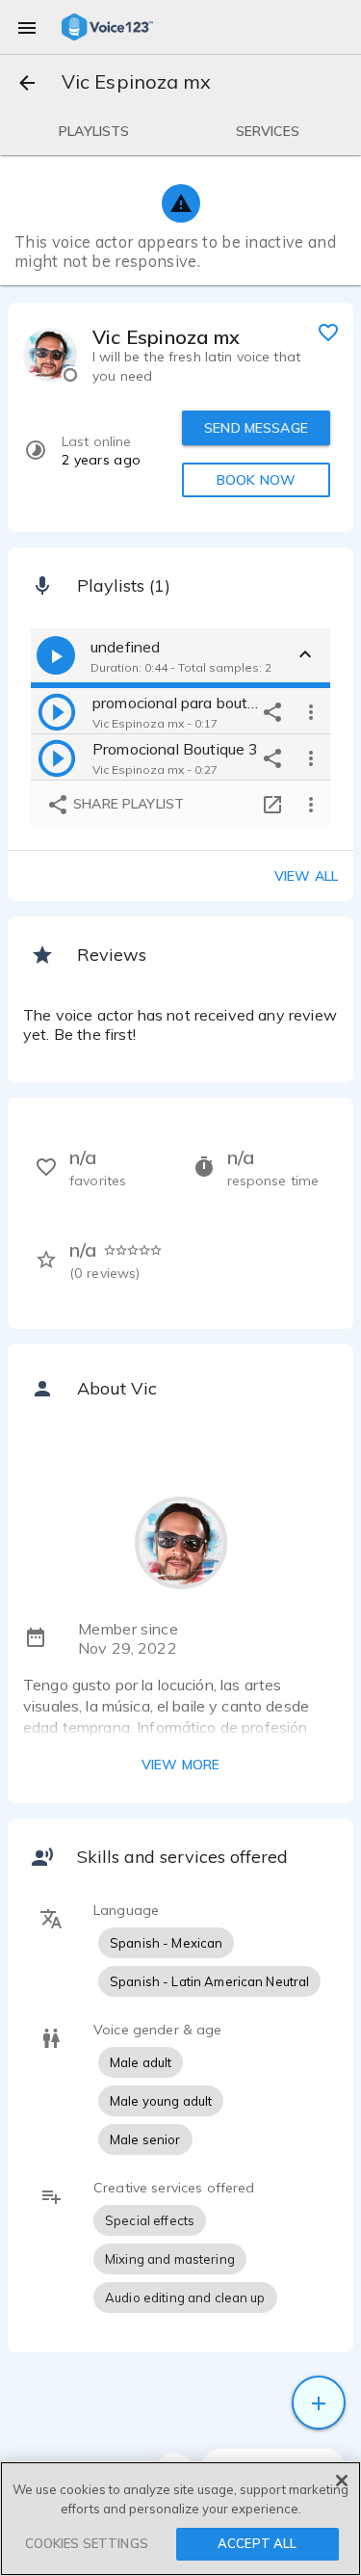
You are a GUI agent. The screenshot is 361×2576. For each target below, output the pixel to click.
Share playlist (127, 804)
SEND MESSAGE (256, 428)
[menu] (27, 27)
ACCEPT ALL (257, 2543)
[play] (57, 711)
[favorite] (328, 332)
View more (180, 1765)
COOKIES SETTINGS (87, 2543)
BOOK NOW (256, 480)
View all (306, 876)
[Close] (342, 2481)
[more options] (311, 711)
